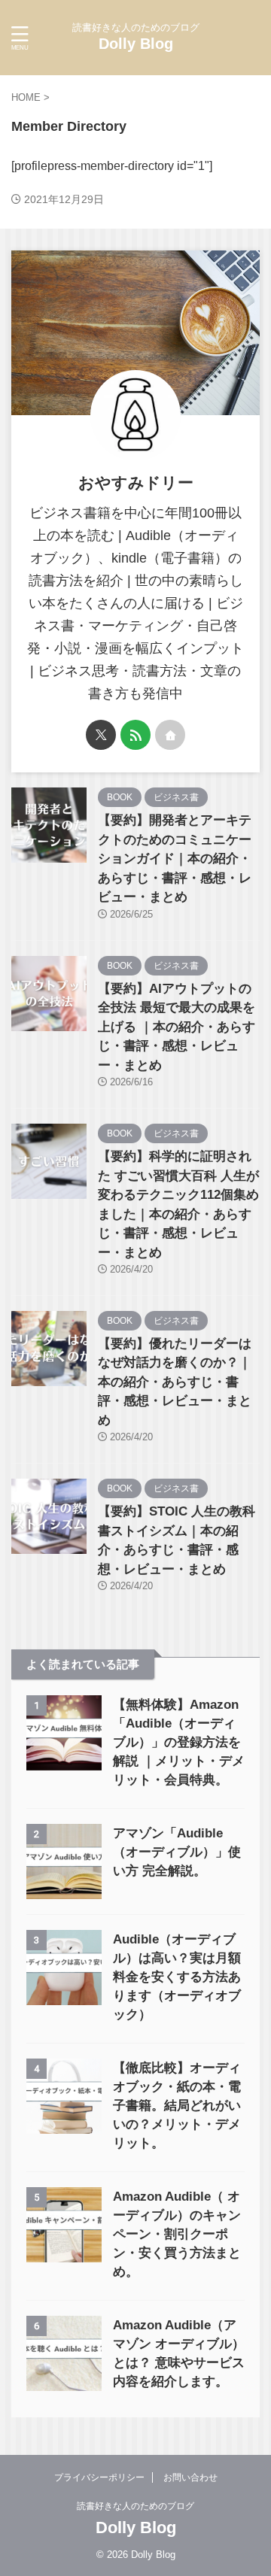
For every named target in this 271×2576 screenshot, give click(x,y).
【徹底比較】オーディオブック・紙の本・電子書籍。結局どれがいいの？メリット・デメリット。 (177, 2106)
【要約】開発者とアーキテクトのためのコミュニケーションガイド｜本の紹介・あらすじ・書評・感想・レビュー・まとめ (175, 859)
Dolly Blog (136, 44)
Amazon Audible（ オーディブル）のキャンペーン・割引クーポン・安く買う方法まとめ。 (177, 2234)
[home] (170, 735)
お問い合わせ (190, 2477)
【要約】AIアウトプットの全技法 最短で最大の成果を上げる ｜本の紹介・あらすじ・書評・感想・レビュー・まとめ (177, 1027)
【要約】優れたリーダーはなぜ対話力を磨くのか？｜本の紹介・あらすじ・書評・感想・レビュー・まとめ (175, 1382)
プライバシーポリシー (99, 2477)
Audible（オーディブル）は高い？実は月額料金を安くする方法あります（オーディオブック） (177, 1977)
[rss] (135, 735)
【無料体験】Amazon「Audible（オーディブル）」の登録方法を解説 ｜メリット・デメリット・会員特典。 (179, 1742)
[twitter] (101, 735)
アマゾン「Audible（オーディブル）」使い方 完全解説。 (177, 1852)
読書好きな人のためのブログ (135, 2506)
